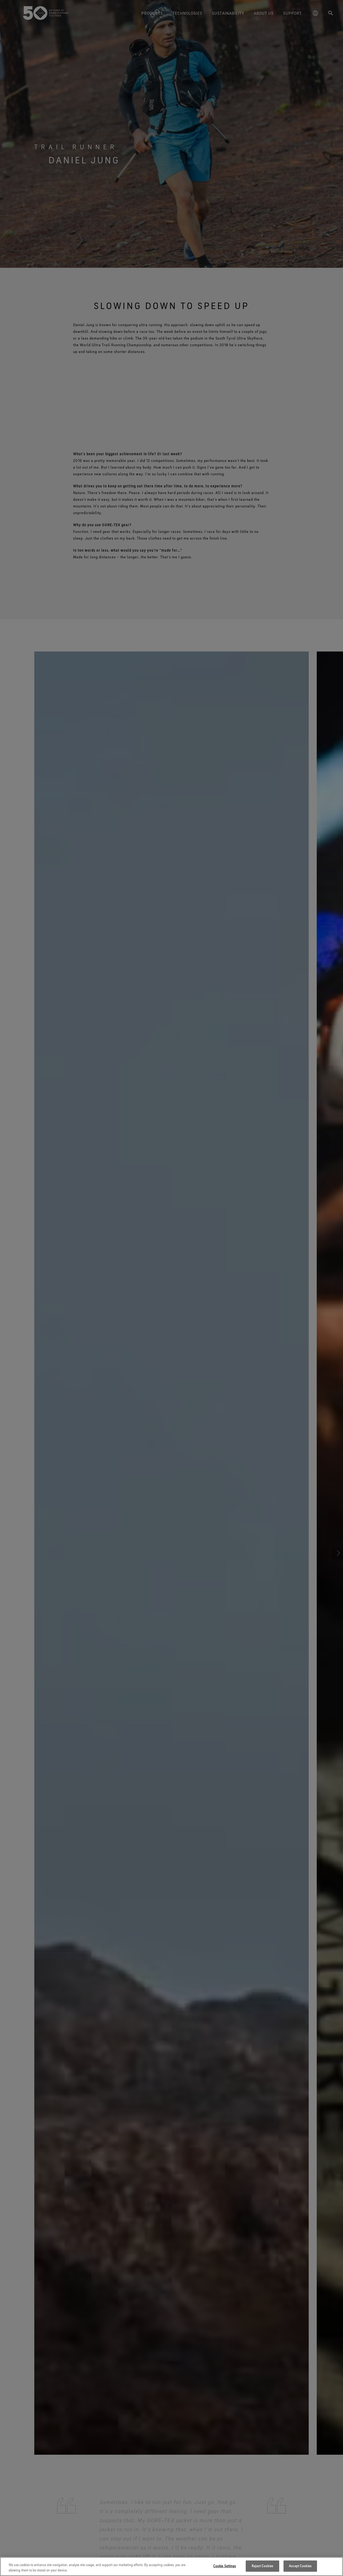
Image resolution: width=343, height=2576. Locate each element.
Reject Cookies (262, 2566)
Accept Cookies (300, 2566)
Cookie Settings (225, 2566)
